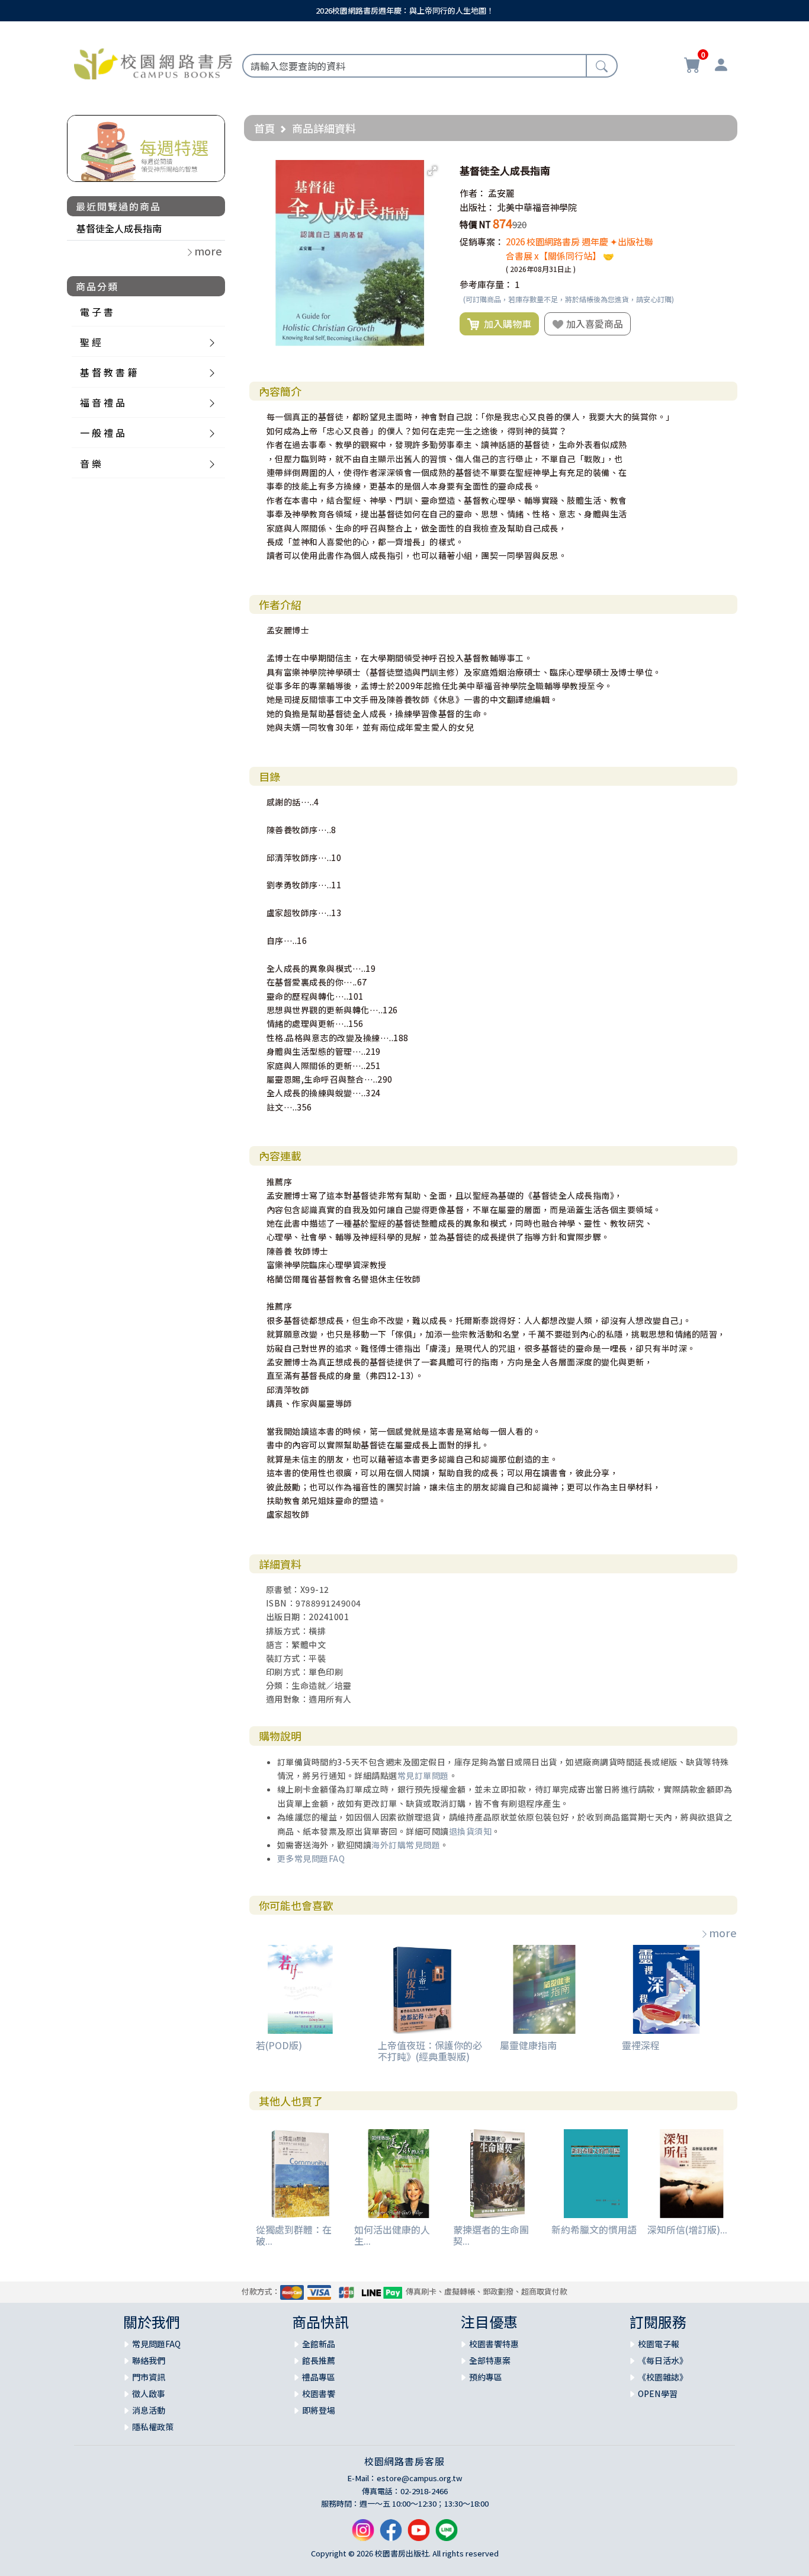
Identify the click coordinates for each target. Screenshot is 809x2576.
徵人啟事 (149, 2393)
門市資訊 (149, 2377)
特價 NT (475, 224)
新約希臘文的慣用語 (594, 2229)
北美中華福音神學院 (537, 207)
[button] (432, 171)
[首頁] (153, 62)
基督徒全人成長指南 (119, 228)
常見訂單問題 (423, 1775)
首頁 (265, 128)
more (723, 1932)
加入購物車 (505, 324)
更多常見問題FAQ (311, 1858)
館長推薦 (319, 2360)
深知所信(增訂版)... (687, 2229)
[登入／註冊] (721, 66)
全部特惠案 (490, 2360)
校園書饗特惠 (494, 2344)
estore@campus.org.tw (420, 2478)
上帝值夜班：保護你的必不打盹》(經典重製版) (430, 2051)
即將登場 (319, 2410)
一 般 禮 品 (102, 433)
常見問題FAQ (156, 2344)
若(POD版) (279, 2045)
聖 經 (91, 342)
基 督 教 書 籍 (108, 372)
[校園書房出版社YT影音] (419, 2534)
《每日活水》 (663, 2360)
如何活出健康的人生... (392, 2235)
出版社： (477, 207)
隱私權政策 (153, 2427)
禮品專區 (319, 2377)
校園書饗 (319, 2393)
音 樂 (91, 463)
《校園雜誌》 (663, 2377)
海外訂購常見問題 (406, 1845)
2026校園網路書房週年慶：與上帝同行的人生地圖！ (405, 10)
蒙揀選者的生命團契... (491, 2235)
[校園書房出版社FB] (391, 2534)
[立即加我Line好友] (447, 2534)
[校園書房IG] (363, 2534)
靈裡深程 (641, 2045)
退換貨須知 (471, 1831)
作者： (473, 193)
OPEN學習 (658, 2393)
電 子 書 (97, 312)
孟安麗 (501, 193)
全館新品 (319, 2344)
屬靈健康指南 (528, 2045)
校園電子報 (659, 2344)
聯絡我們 (149, 2360)
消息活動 (149, 2410)
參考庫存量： (486, 284)
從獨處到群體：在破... (294, 2235)
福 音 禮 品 (102, 402)
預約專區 (486, 2377)
